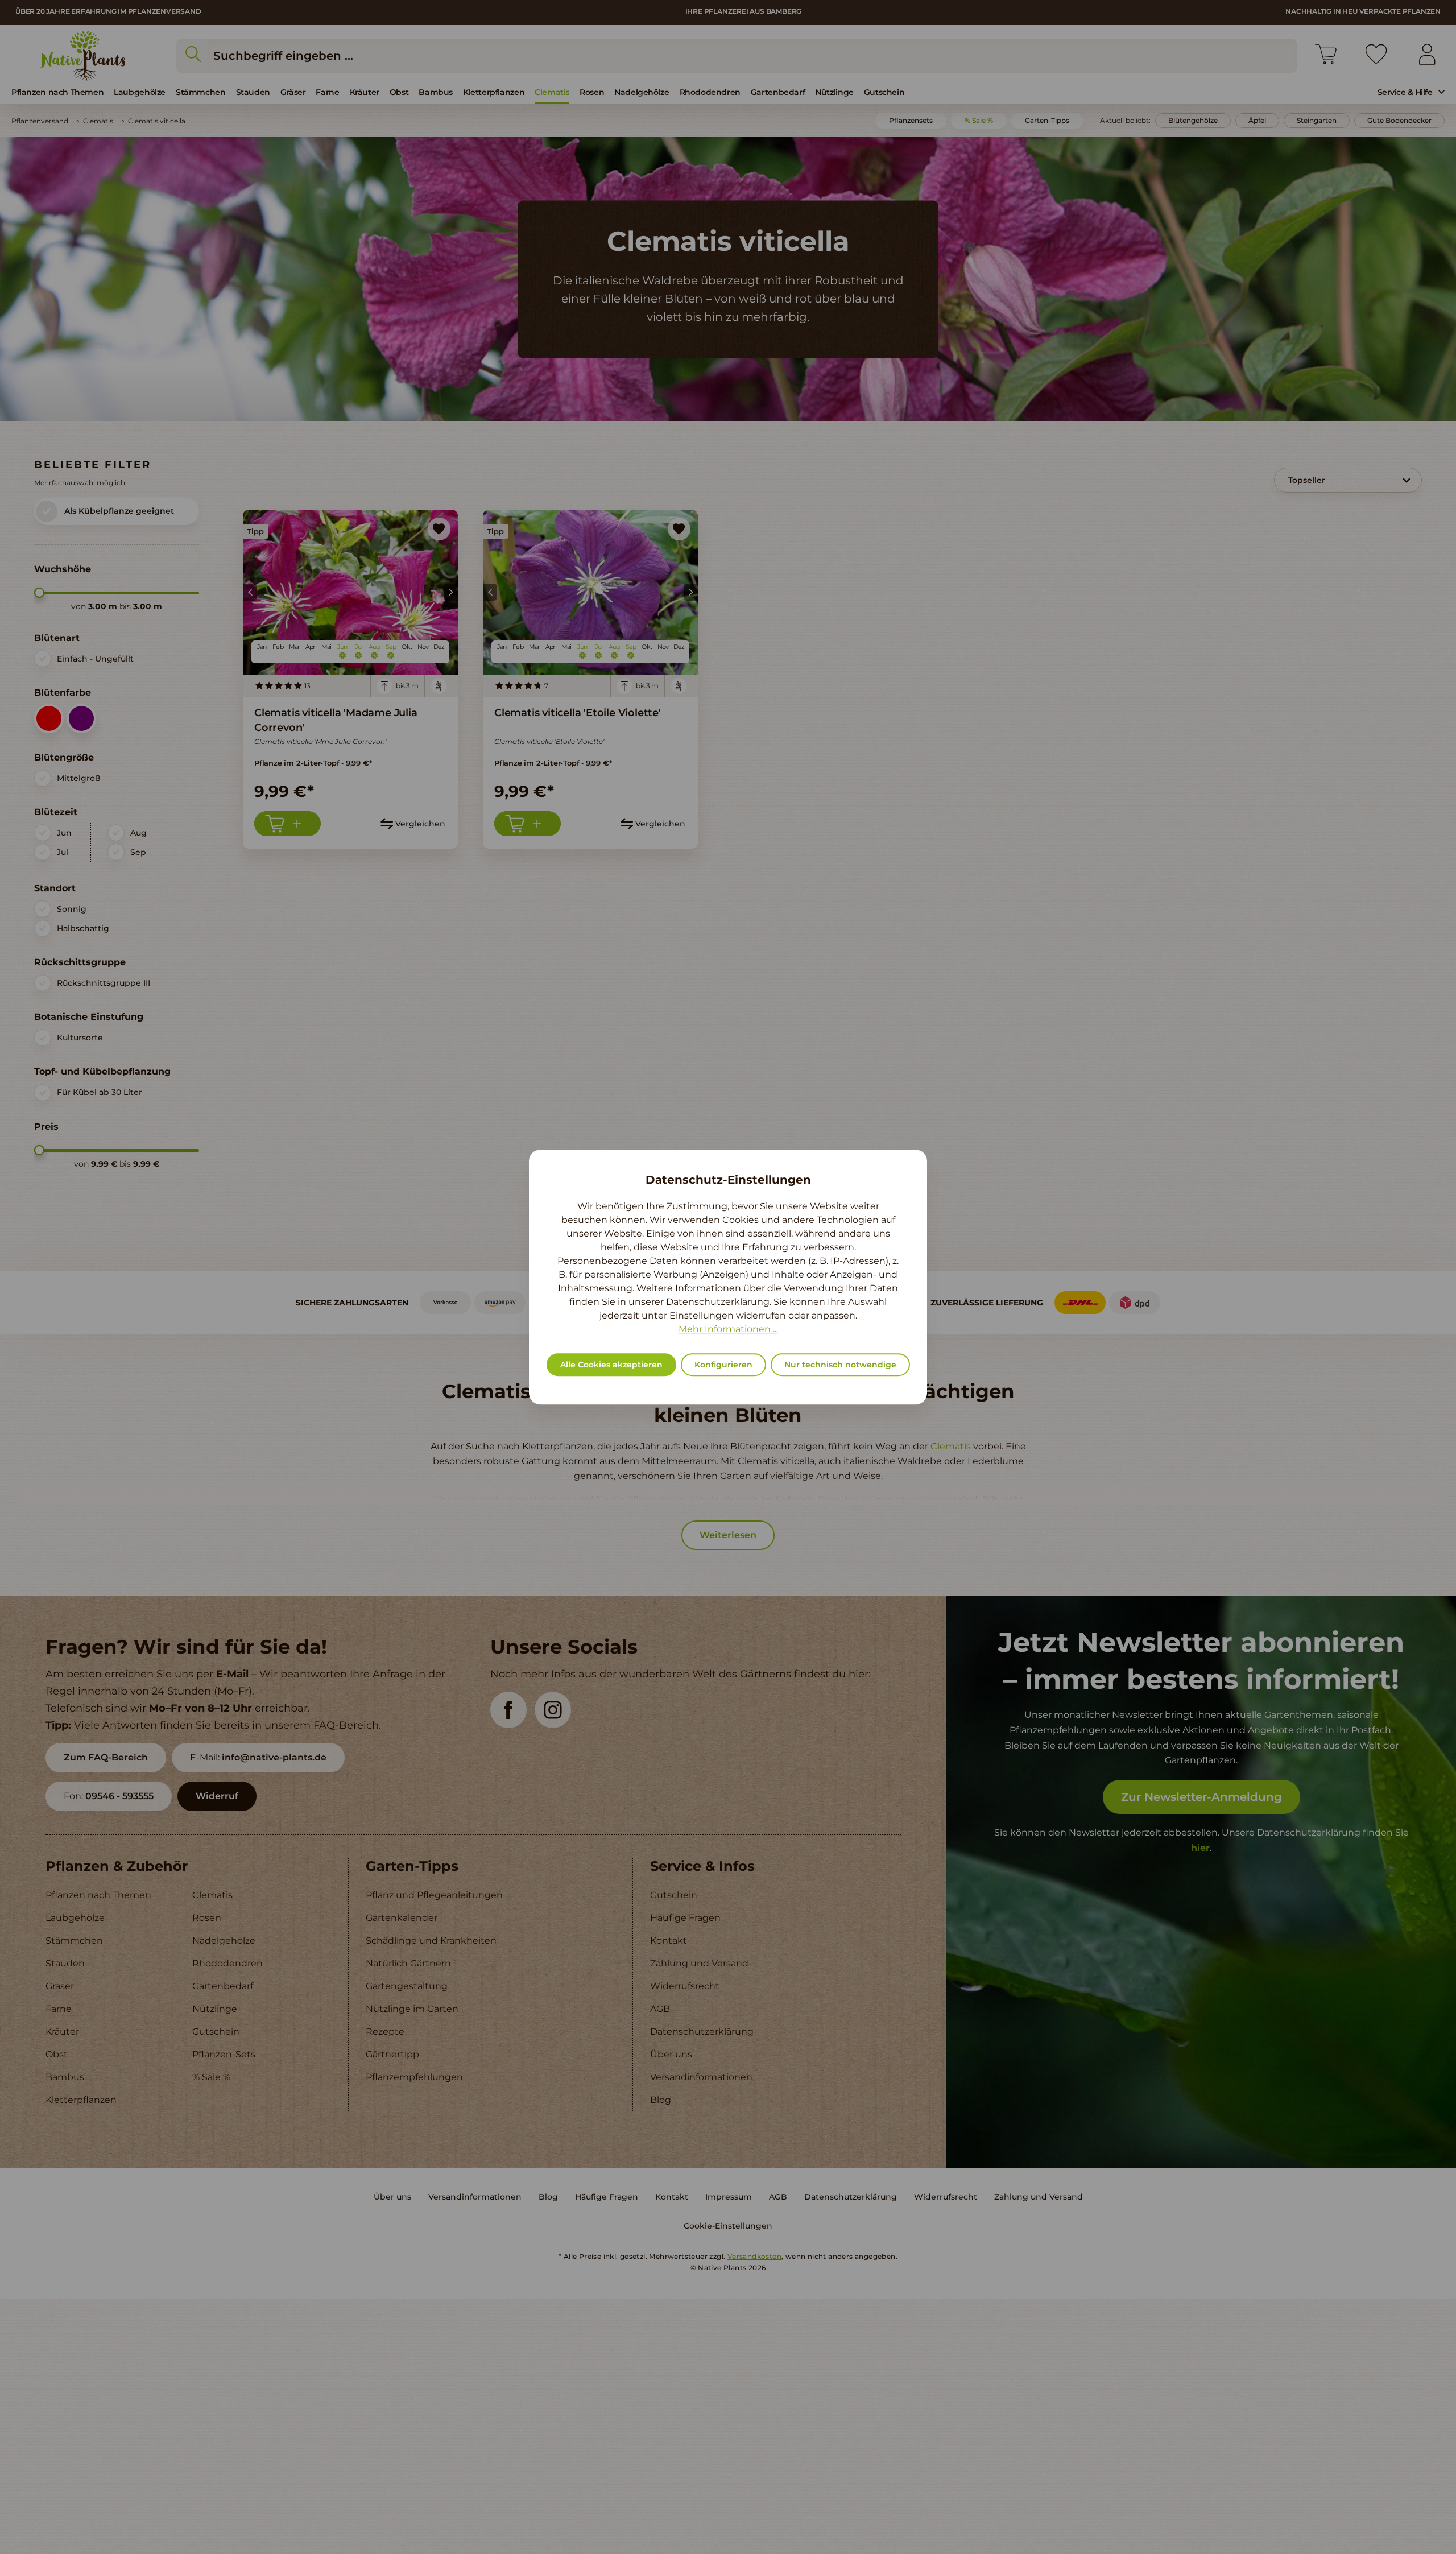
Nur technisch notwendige (840, 1365)
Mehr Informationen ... (728, 1329)
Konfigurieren (723, 1365)
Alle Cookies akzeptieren (611, 1365)
